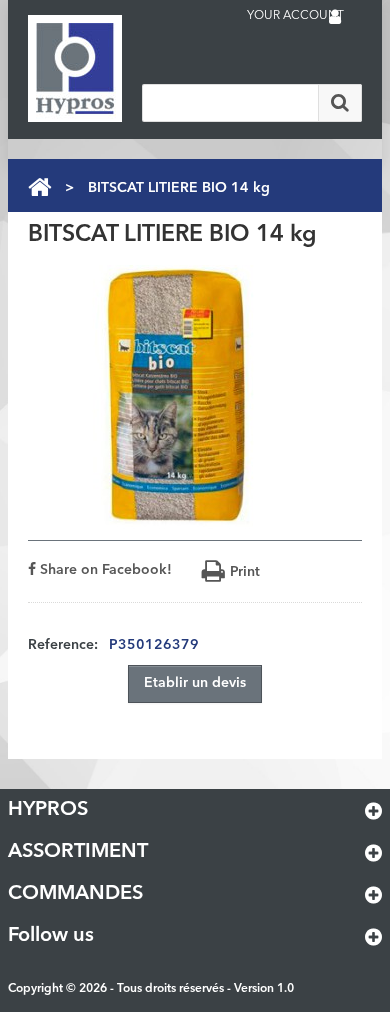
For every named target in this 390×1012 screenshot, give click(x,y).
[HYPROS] (108, 68)
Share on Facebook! (104, 570)
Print (245, 572)
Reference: (63, 645)
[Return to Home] (39, 187)
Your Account (295, 16)
